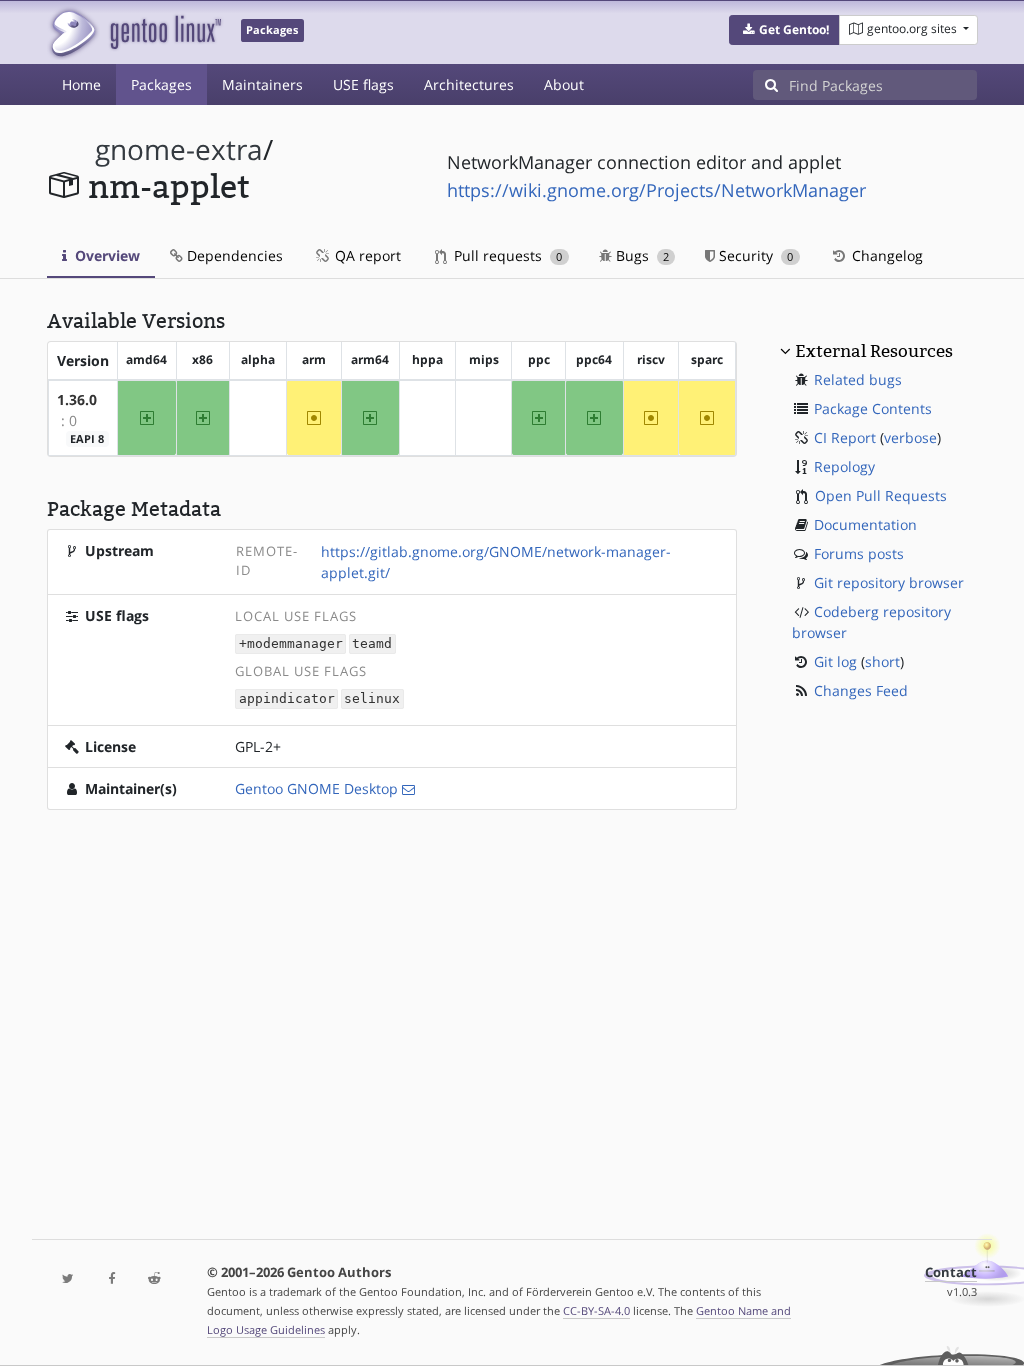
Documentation (865, 524)
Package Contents (873, 408)
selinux (372, 698)
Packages (161, 84)
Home (81, 84)
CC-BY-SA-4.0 (596, 1310)
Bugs (640, 255)
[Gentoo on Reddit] (154, 1279)
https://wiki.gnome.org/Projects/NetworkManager (656, 190)
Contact (951, 1272)
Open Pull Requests (881, 495)
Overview (105, 255)
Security (754, 255)
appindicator (287, 698)
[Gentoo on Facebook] (111, 1279)
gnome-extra (179, 149)
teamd (372, 644)
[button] (784, 30)
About (564, 84)
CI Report (845, 437)
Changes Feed (861, 690)
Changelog (885, 255)
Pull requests (506, 255)
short (882, 661)
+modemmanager (291, 644)
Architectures (469, 84)
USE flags (363, 84)
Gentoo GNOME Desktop (316, 788)
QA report (366, 255)
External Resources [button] (874, 351)
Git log (835, 661)
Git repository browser (889, 582)
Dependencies (233, 255)
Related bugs (858, 379)
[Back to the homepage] (134, 32)
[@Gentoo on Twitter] (68, 1279)
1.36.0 (77, 399)
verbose (910, 437)
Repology (844, 466)
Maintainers (262, 84)
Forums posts (859, 553)
